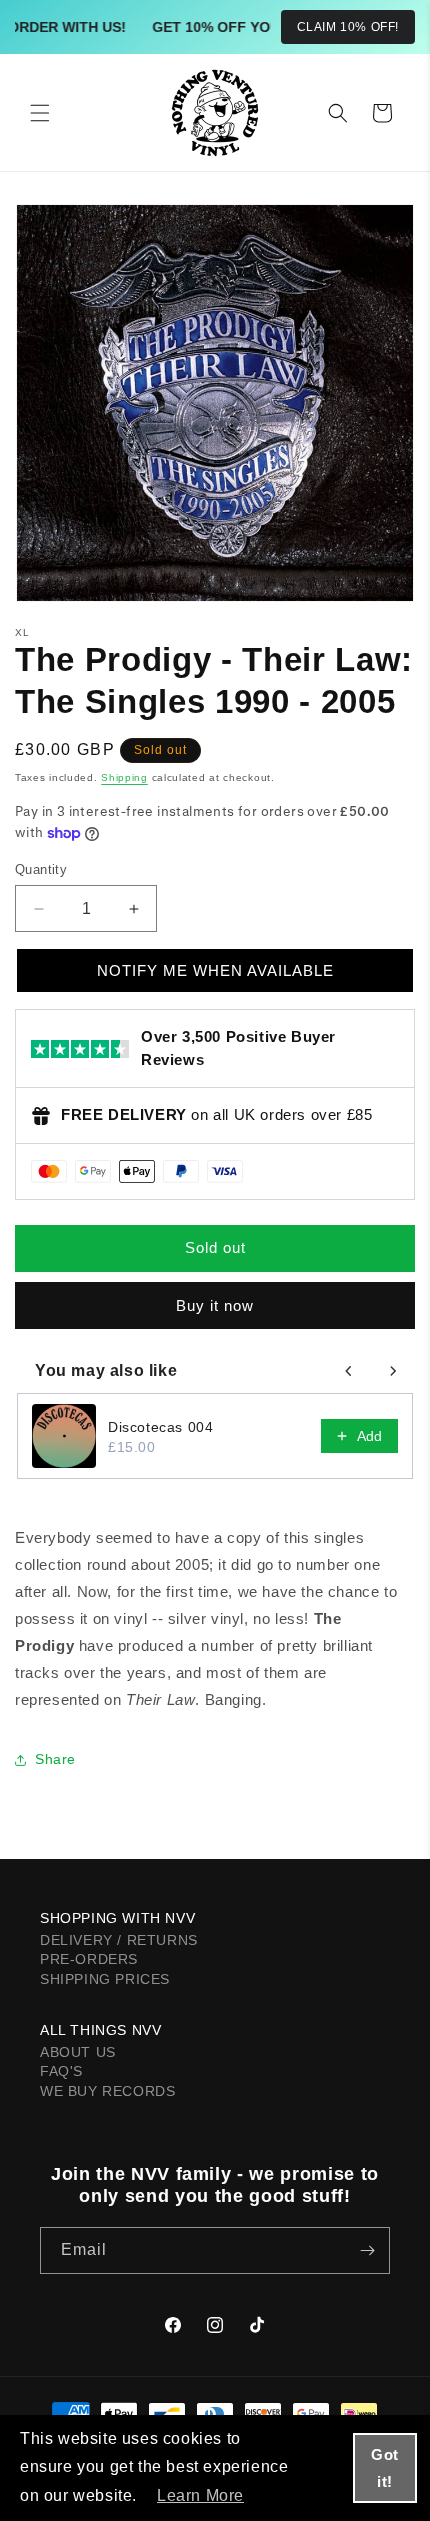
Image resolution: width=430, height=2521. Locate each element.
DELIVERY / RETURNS (119, 1940)
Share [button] (55, 1759)
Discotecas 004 (160, 1427)
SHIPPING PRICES (105, 1979)
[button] (40, 113)
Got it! (385, 2468)
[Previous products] (349, 1371)
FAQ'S (61, 2071)
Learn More (200, 2495)
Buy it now (215, 1305)
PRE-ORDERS (89, 1959)
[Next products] (393, 1371)
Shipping (124, 777)
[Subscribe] (367, 2250)
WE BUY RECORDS (107, 2091)
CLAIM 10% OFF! (348, 27)
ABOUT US (78, 2052)
